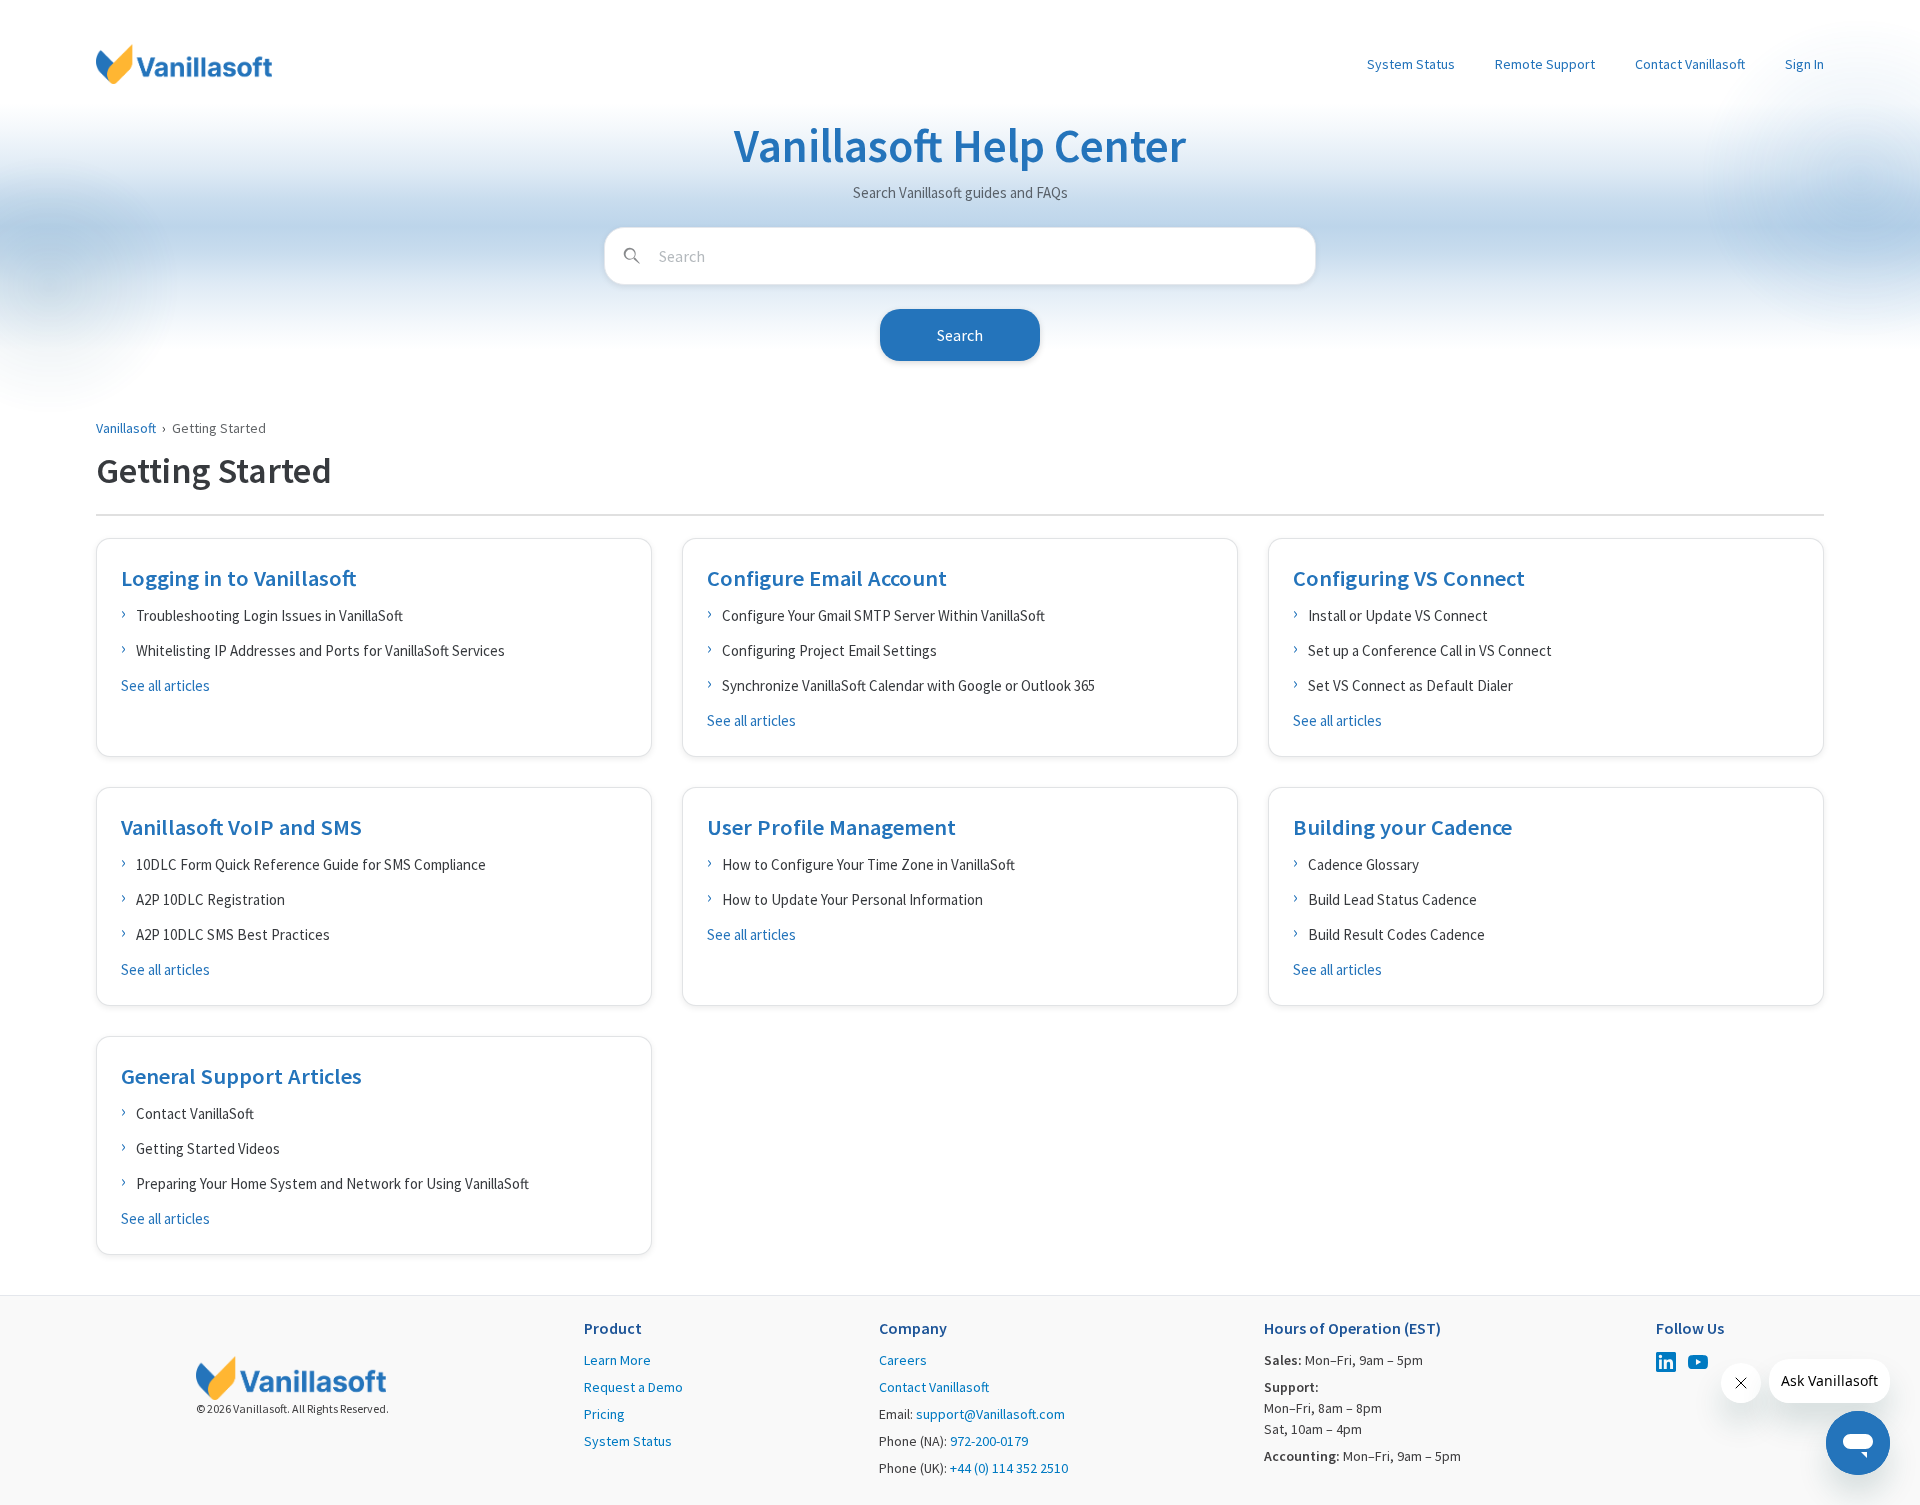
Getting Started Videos (208, 1148)
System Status (1411, 64)
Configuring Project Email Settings (829, 650)
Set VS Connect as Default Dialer (1410, 685)
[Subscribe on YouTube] (1698, 1364)
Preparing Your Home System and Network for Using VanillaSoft (332, 1183)
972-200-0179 (989, 1441)
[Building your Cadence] (1546, 896)
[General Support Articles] (374, 1145)
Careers (903, 1360)
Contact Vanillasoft (1690, 64)
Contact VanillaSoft (195, 1113)
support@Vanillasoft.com (990, 1414)
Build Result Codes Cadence (1396, 934)
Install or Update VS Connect (1398, 615)
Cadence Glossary (1363, 864)
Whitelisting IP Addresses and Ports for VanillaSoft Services (320, 650)
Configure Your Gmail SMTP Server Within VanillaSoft (883, 615)
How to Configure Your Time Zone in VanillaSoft (868, 864)
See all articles (165, 685)
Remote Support (1545, 64)
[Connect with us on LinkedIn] (1666, 1364)
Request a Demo (633, 1387)
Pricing (604, 1414)
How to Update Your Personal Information (852, 899)
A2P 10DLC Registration (210, 899)
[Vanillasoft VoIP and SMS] (374, 896)
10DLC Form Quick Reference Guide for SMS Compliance (311, 864)
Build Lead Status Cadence (1392, 899)
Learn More (617, 1360)
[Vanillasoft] (184, 64)
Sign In (1804, 64)
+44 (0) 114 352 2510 (1009, 1468)
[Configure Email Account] (960, 647)
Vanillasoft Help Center (960, 145)
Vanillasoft (126, 428)
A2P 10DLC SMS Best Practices (233, 934)
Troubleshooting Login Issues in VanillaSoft (269, 615)
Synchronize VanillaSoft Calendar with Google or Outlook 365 (908, 685)
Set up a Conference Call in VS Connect (1430, 650)
